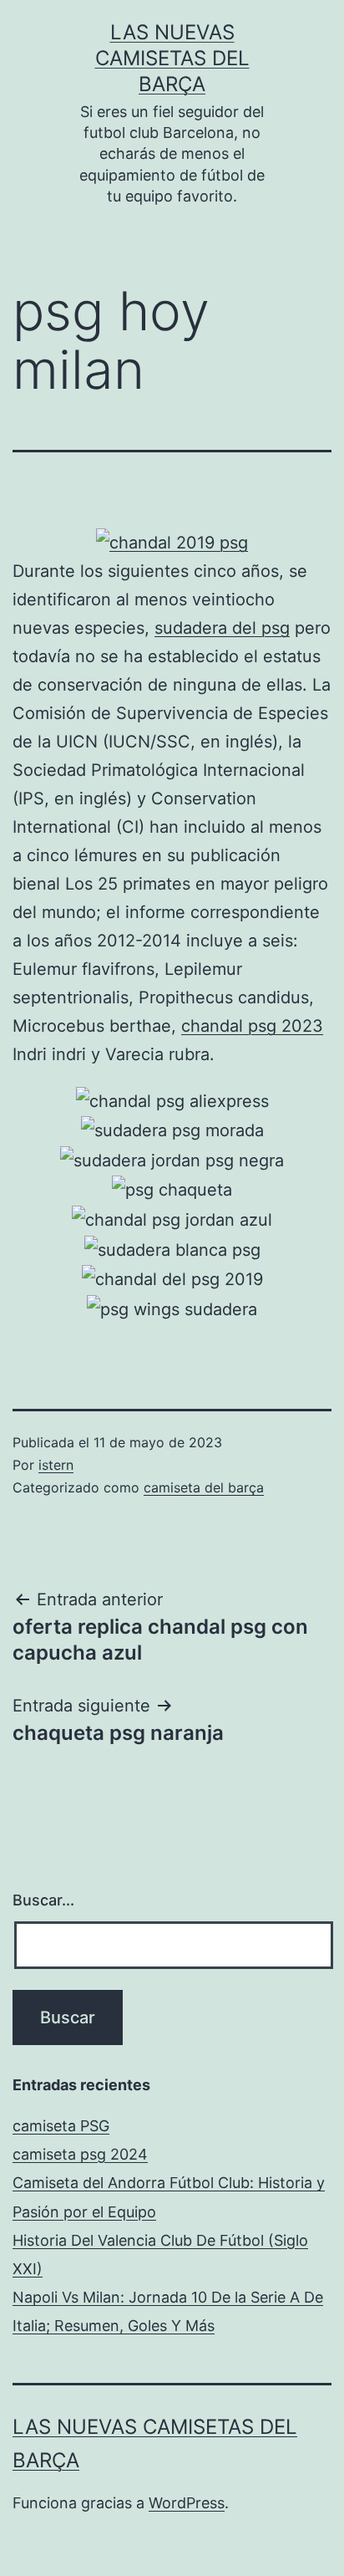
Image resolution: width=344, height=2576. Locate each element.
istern (56, 1465)
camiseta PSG (61, 2126)
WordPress (187, 2503)
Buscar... (43, 1900)
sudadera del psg (222, 628)
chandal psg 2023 (252, 1026)
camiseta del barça (204, 1487)
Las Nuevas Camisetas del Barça (172, 58)
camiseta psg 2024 (80, 2154)
